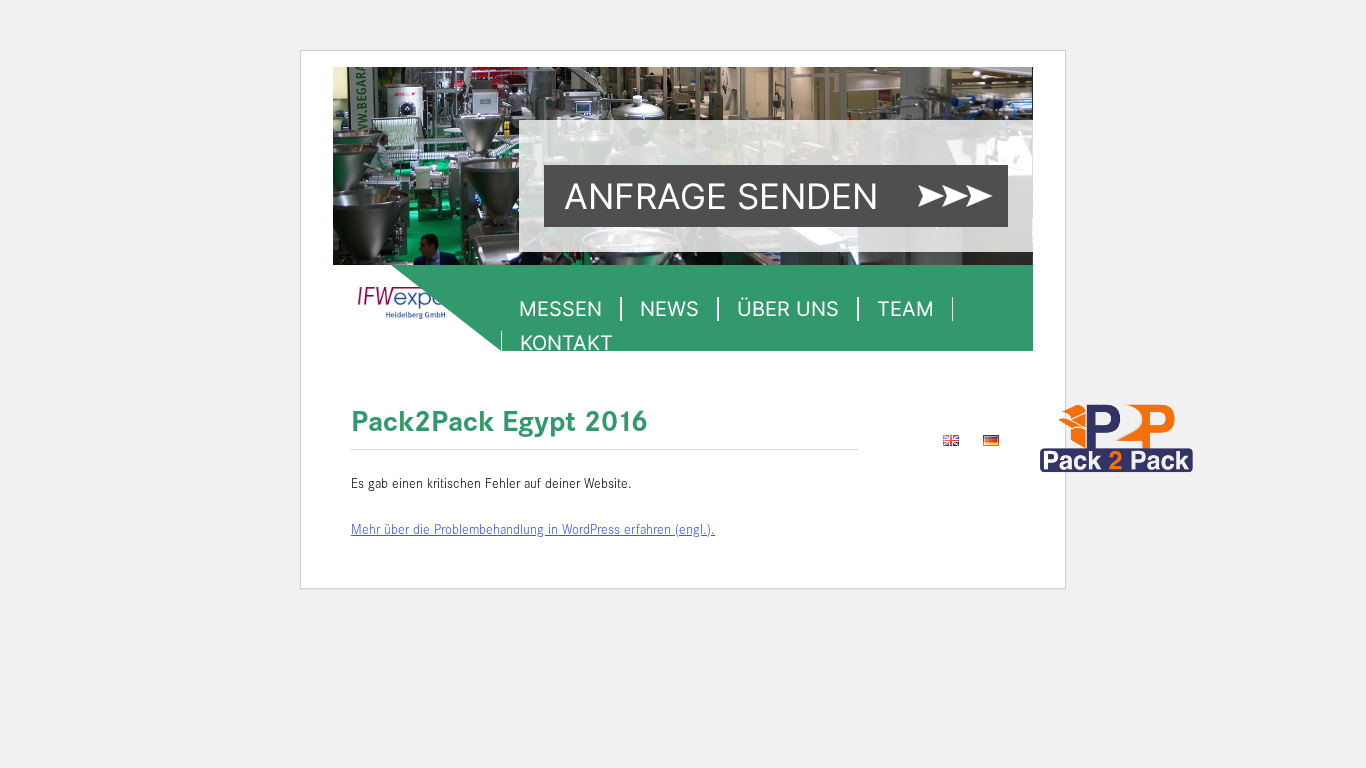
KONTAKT (566, 343)
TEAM (905, 309)
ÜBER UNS (788, 309)
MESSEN (560, 309)
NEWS (669, 309)
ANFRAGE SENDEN (721, 196)
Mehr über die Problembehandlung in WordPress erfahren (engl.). (533, 531)
